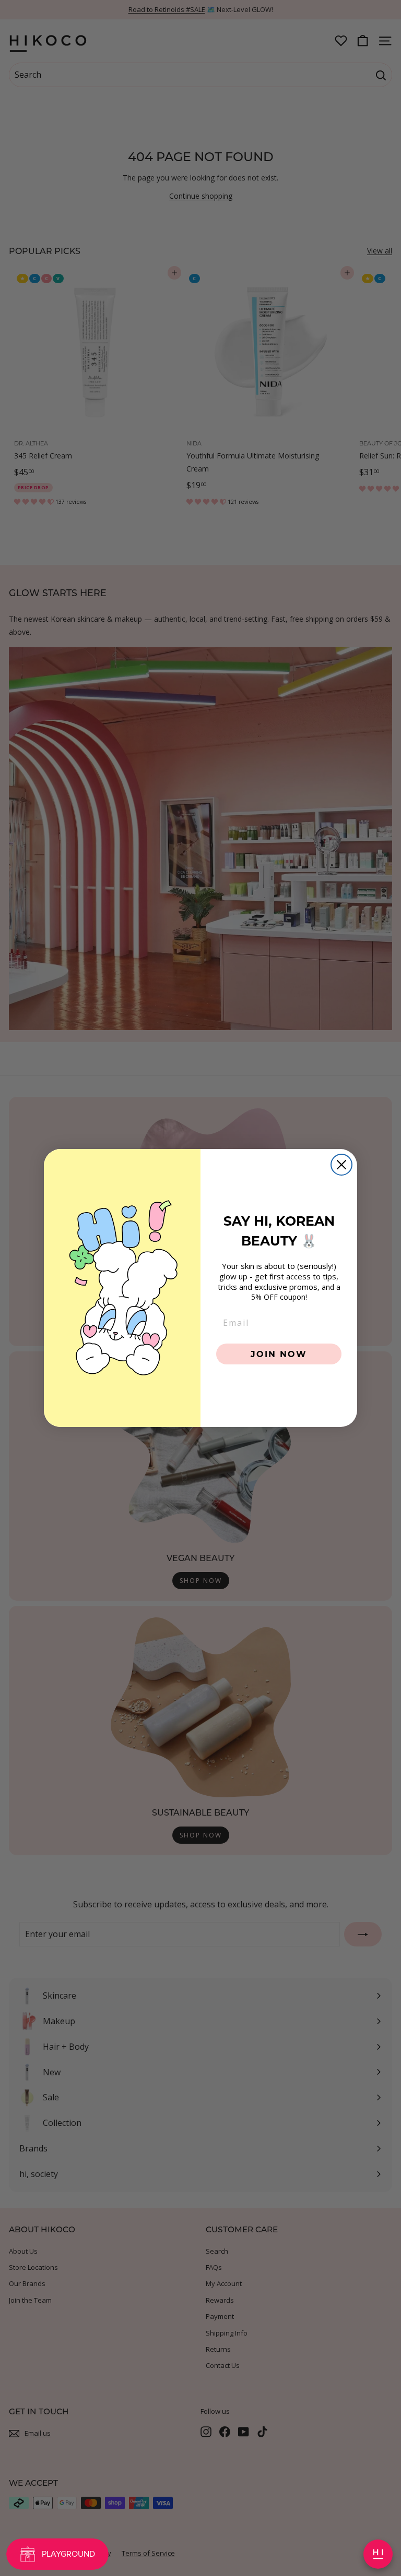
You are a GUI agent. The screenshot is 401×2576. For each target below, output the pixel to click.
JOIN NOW (279, 1354)
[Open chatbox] (378, 2554)
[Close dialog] (341, 1165)
